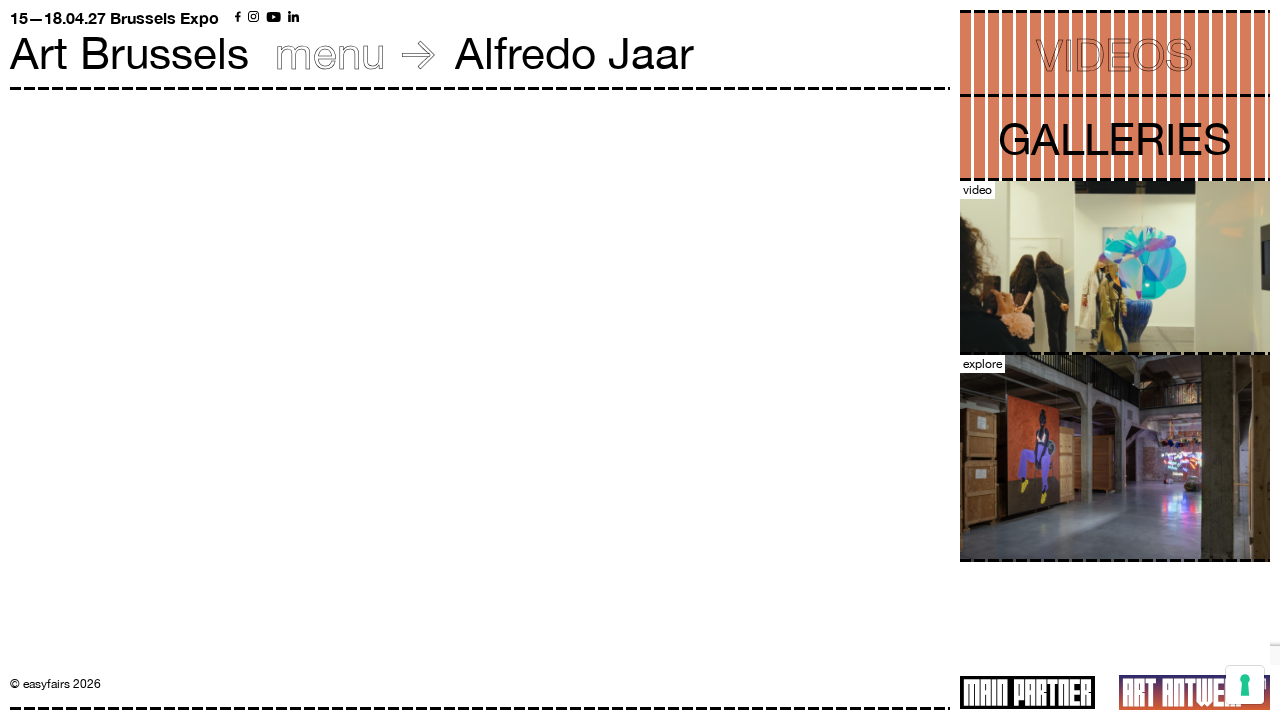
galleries (1115, 138)
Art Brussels (129, 52)
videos (1115, 54)
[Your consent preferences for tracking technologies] (1245, 685)
